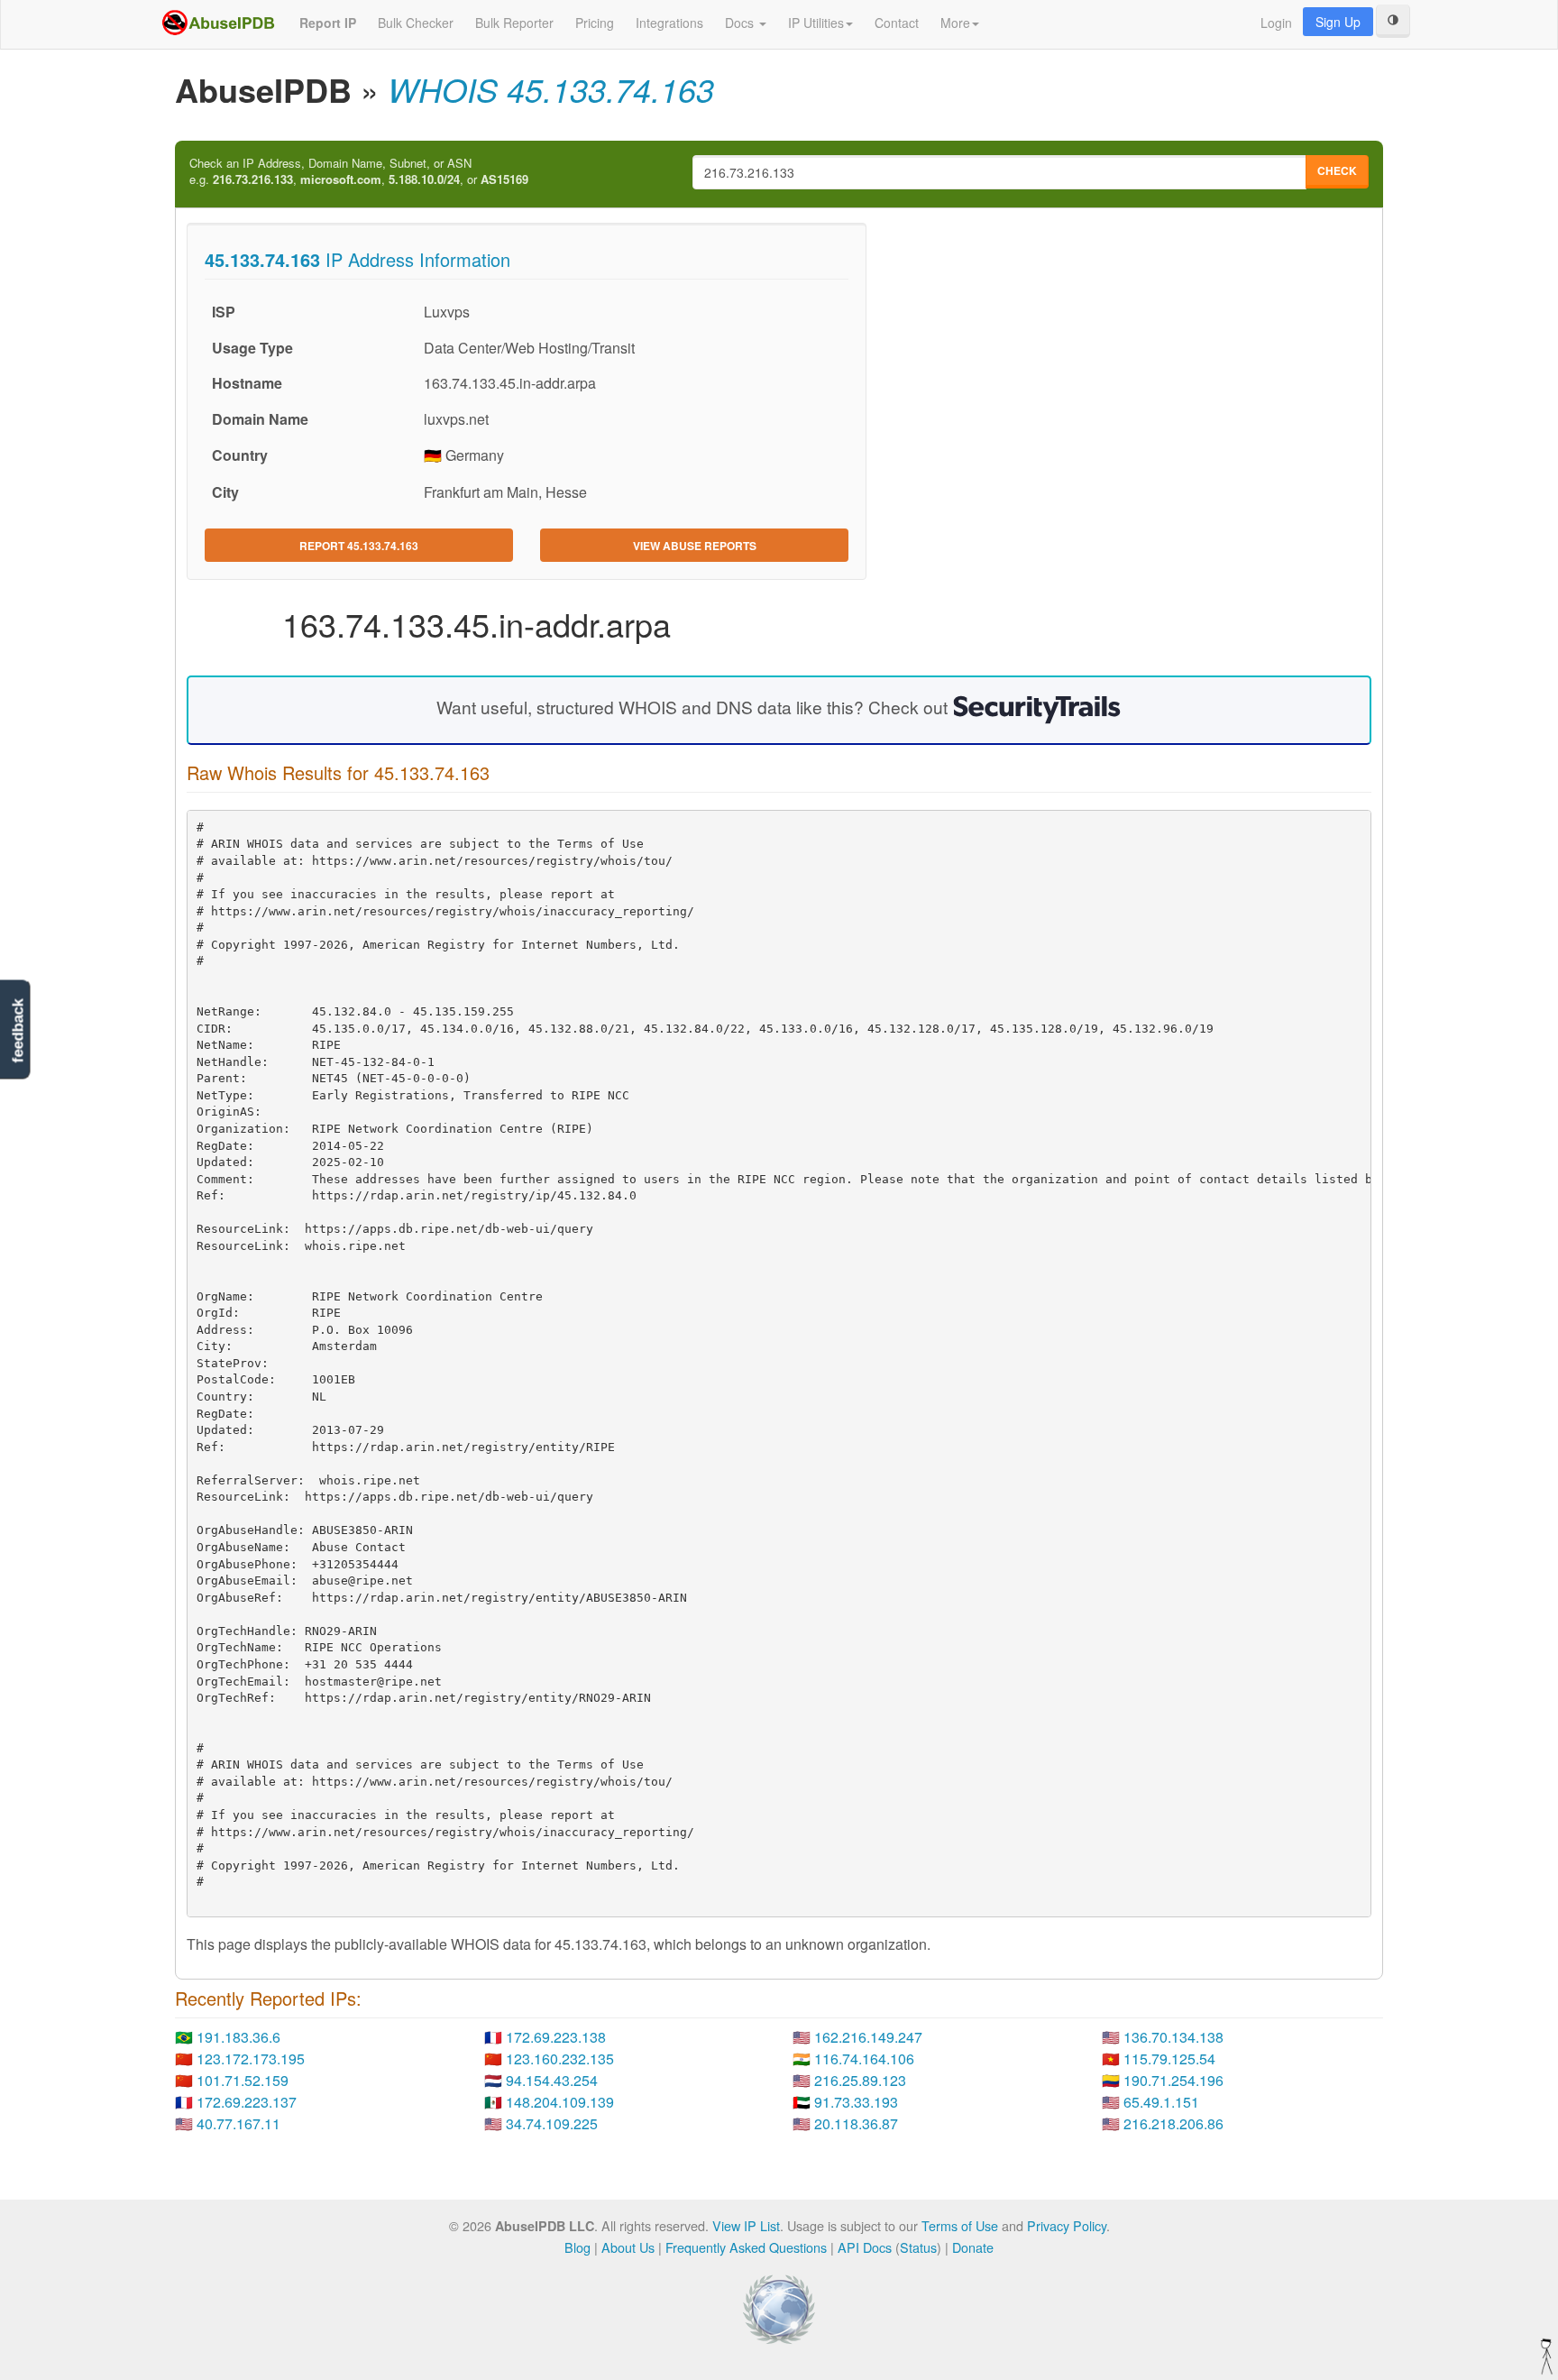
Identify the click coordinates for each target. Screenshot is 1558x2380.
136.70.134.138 (1173, 2037)
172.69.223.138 (556, 2037)
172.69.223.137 (247, 2102)
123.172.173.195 (251, 2058)
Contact (897, 23)
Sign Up (1338, 22)
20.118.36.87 (856, 2123)
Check (1337, 170)
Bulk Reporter (514, 23)
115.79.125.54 (1169, 2058)
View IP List (746, 2225)
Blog (577, 2247)
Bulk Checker (416, 23)
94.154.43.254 (552, 2080)
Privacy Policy (1067, 2225)
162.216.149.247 (868, 2037)
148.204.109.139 (560, 2102)
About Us (628, 2247)
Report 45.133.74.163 (359, 546)
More (955, 23)
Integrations (669, 23)
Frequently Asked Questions (746, 2247)
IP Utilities (816, 23)
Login (1276, 23)
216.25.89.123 (860, 2080)
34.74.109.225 (552, 2123)
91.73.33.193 (856, 2102)
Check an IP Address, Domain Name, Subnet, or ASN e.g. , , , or (359, 172)
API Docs (865, 2247)
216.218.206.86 (1173, 2123)
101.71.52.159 (243, 2080)
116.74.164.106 (864, 2058)
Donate (973, 2247)
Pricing (595, 23)
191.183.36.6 (238, 2037)
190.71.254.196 (1173, 2080)
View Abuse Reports (695, 546)
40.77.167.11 (238, 2123)
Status (918, 2247)
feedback (18, 1030)
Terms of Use (960, 2225)
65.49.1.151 (1161, 2102)
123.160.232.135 (560, 2058)
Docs (741, 23)
